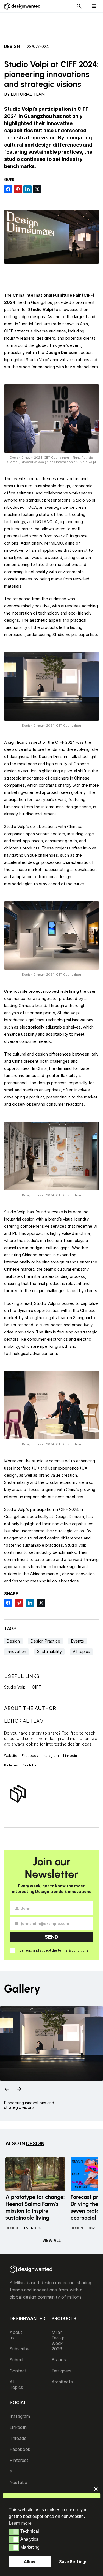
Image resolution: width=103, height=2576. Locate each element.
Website (11, 1756)
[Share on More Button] (47, 189)
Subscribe (20, 2349)
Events (78, 1641)
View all (51, 2240)
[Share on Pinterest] (18, 189)
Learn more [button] (20, 2523)
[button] (14, 2532)
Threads (18, 2438)
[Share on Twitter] (37, 189)
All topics (81, 1651)
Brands (59, 2360)
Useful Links (22, 1676)
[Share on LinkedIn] (27, 189)
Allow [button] (30, 2562)
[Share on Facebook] (8, 189)
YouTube (18, 2482)
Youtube (30, 1765)
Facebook (30, 1756)
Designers (62, 2371)
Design (12, 47)
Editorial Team (28, 94)
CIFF (36, 1687)
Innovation (16, 1651)
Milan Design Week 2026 (59, 2340)
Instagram (51, 1756)
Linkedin (70, 1756)
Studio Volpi (76, 1545)
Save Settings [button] (73, 2562)
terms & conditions (73, 1950)
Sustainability (17, 1482)
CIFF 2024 (65, 742)
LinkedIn (18, 2427)
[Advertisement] (54, 25)
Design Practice (45, 1641)
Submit (17, 2360)
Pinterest (12, 1765)
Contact (18, 2371)
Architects (62, 2382)
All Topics (16, 2385)
